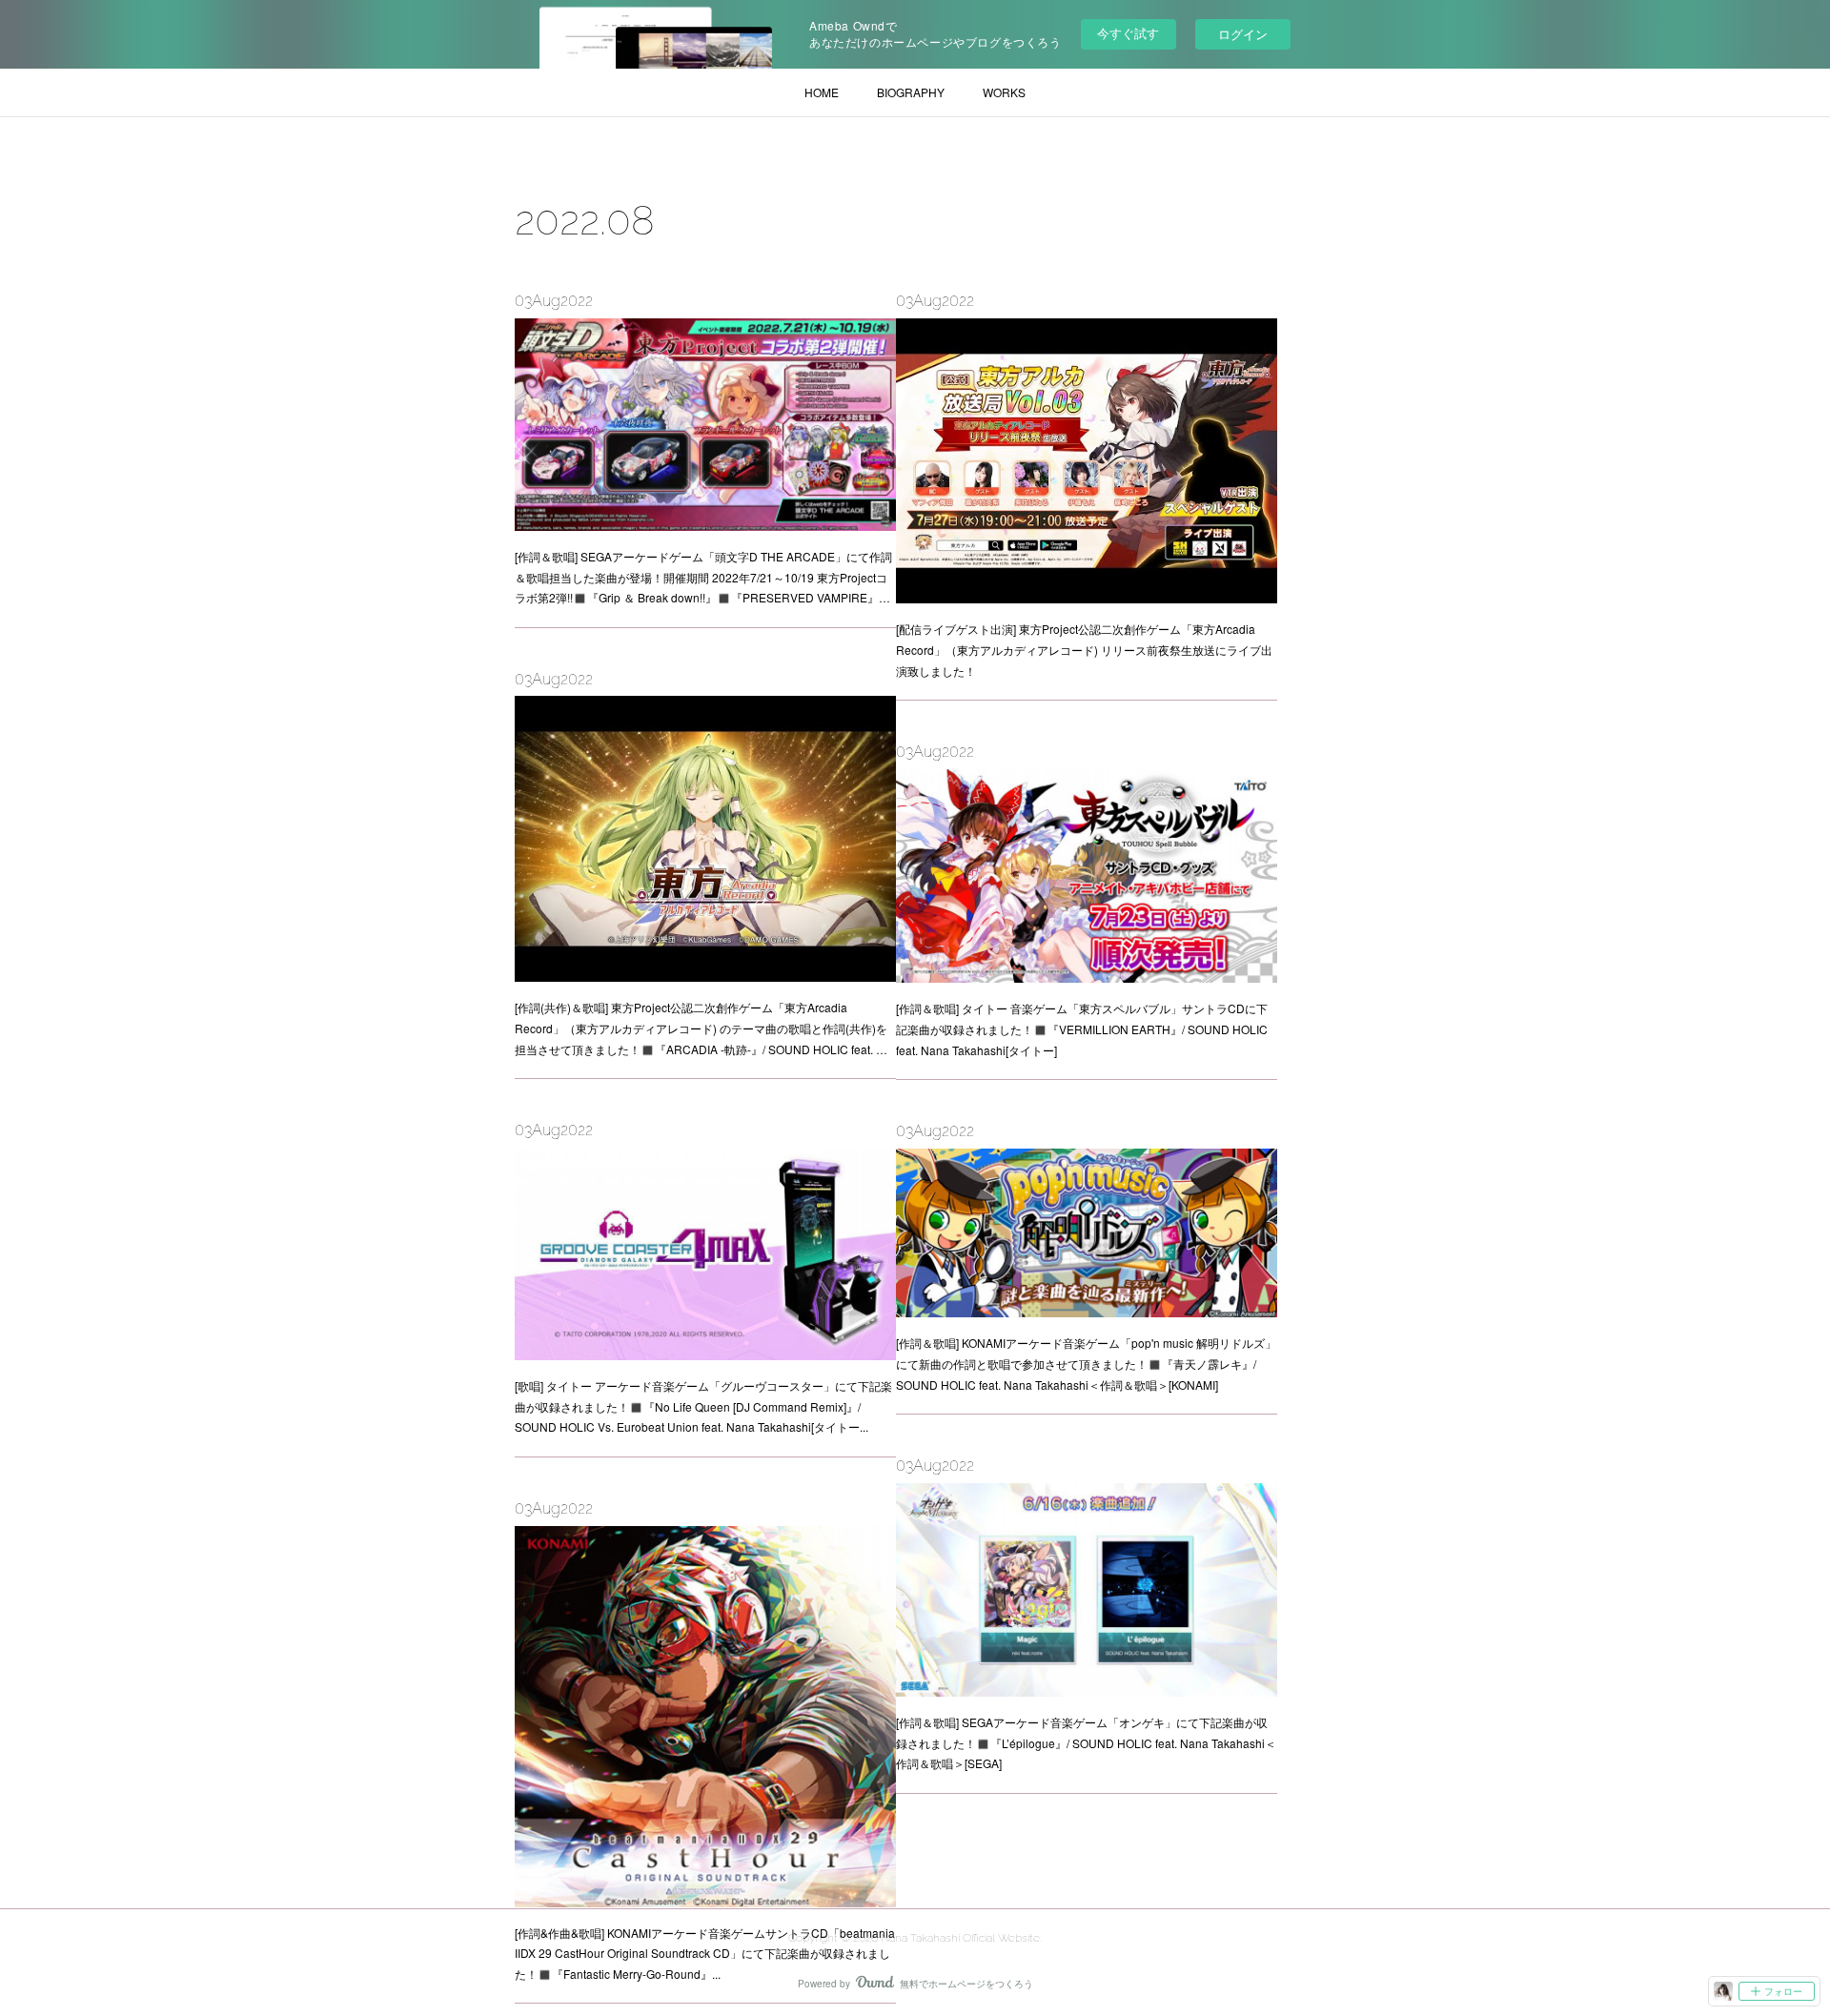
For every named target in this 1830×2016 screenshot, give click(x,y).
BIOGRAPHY (911, 92)
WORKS (1004, 92)
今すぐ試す (1128, 33)
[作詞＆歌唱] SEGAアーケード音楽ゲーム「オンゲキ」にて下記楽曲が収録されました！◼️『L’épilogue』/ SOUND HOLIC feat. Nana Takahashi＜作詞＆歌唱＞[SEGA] (1086, 1742)
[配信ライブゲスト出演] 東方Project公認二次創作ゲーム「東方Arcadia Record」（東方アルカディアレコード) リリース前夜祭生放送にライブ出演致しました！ (1084, 649)
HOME (822, 92)
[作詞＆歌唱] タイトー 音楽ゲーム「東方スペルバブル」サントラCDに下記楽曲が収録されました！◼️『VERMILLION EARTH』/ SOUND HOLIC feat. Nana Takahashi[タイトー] (1082, 1028)
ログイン (1243, 34)
